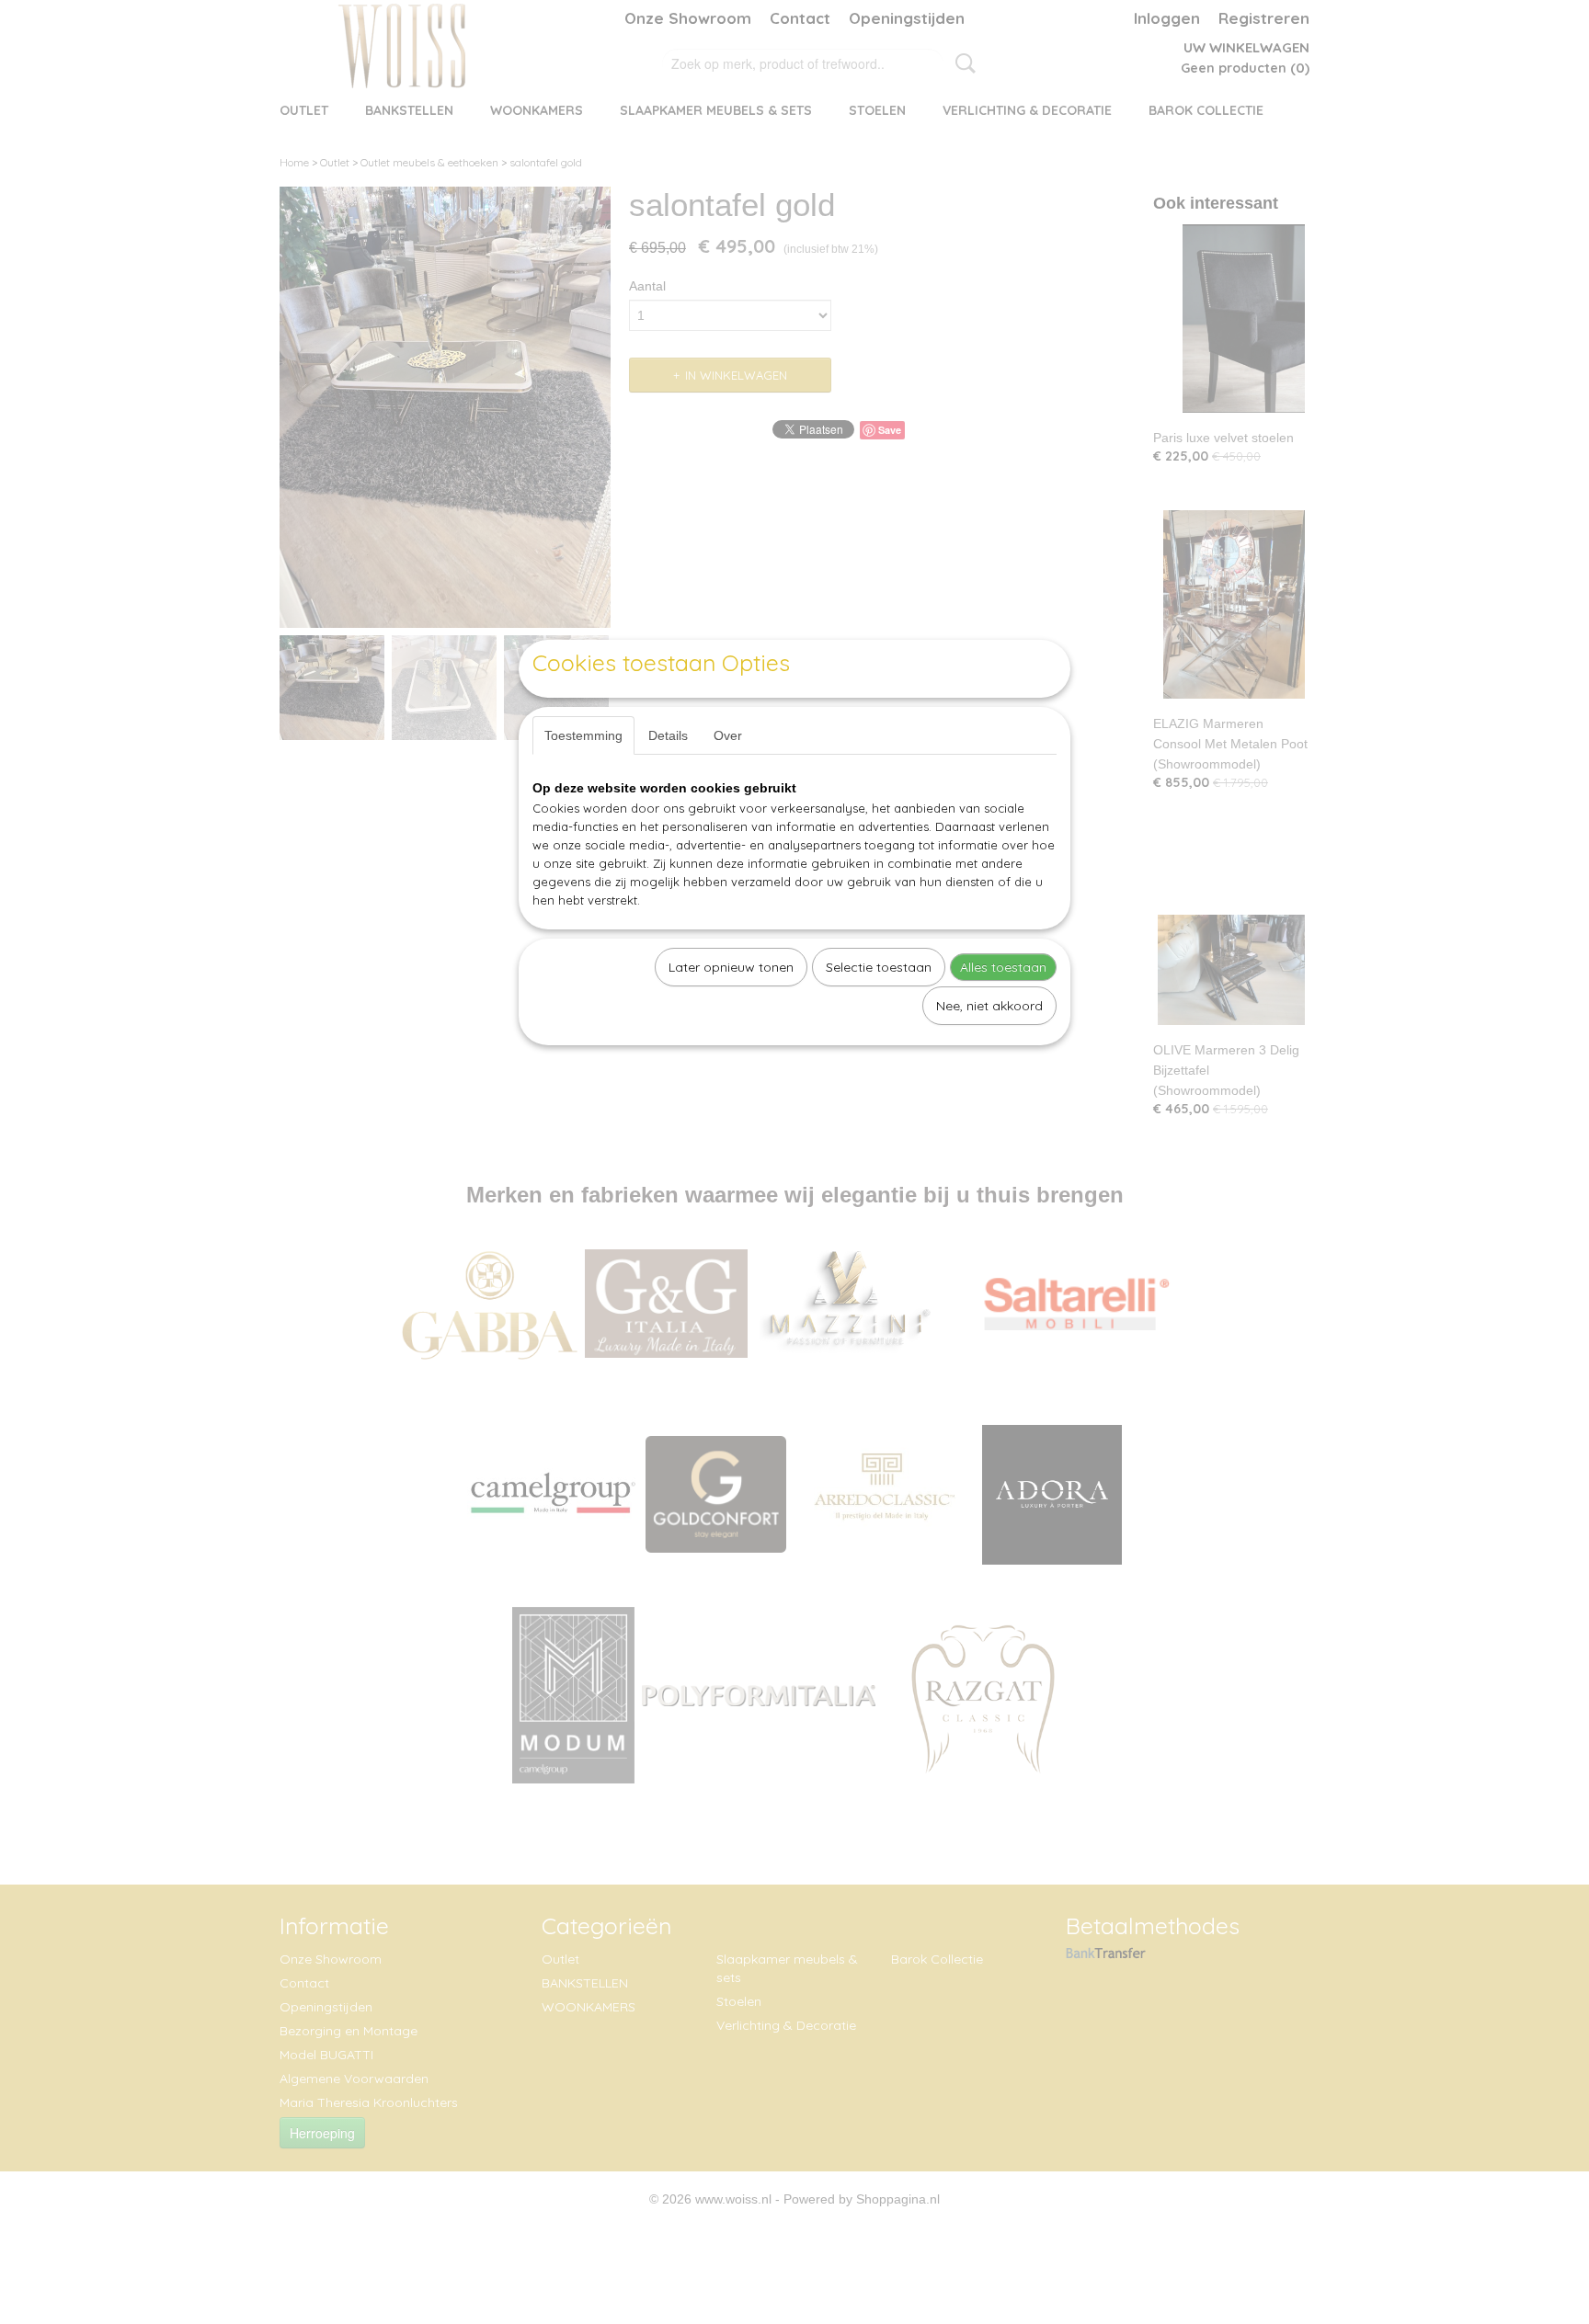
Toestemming (583, 735)
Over (728, 735)
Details (668, 735)
